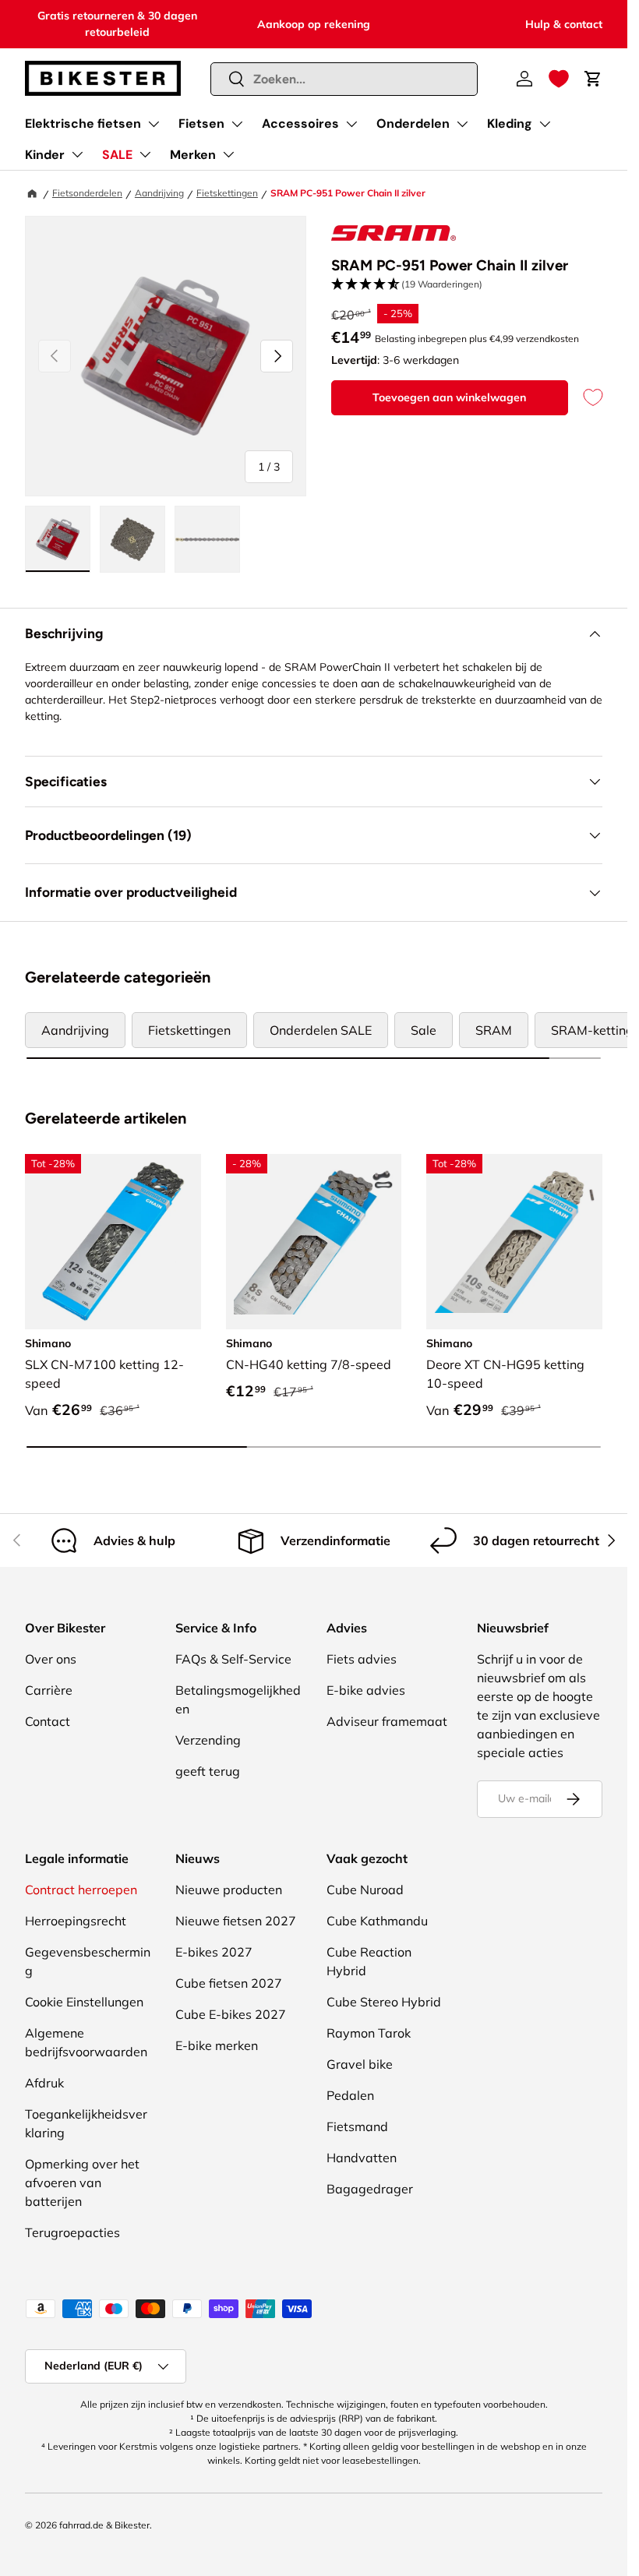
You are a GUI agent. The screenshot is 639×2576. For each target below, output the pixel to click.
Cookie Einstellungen (84, 2002)
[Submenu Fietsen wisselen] (237, 124)
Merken (193, 155)
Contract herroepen (81, 1890)
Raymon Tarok (369, 2033)
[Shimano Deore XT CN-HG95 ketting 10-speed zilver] (514, 1242)
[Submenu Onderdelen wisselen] (462, 124)
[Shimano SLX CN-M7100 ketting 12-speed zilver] (113, 1242)
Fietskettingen (227, 193)
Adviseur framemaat (387, 1721)
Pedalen (350, 2095)
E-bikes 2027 (214, 1952)
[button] (559, 79)
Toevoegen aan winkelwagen (449, 397)
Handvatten (362, 2158)
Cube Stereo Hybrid (384, 2002)
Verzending (208, 1740)
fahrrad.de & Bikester (104, 2525)
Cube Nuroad (365, 1890)
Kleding (510, 124)
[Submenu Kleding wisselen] (545, 124)
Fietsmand (357, 2126)
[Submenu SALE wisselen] (145, 154)
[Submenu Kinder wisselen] (77, 154)
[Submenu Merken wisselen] (228, 154)
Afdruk (44, 2083)
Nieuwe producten (229, 1890)
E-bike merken (217, 2045)
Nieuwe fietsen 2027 (236, 1921)
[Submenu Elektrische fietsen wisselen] (154, 124)
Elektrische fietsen (83, 124)
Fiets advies (362, 1659)
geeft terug (208, 1771)
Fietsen (201, 124)
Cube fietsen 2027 (229, 1983)
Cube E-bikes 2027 (231, 2014)
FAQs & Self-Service (233, 1659)
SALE (117, 155)
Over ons (51, 1659)
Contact (48, 1721)
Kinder (45, 155)
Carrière (49, 1690)
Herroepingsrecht (76, 1921)
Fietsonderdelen (87, 193)
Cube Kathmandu (377, 1921)
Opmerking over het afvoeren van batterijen (82, 2183)
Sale (424, 1030)
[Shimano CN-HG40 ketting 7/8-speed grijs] (314, 1242)
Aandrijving (159, 193)
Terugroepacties (72, 2232)
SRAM (494, 1030)
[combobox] (344, 79)
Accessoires (300, 124)
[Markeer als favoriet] (585, 398)
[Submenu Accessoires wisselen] (351, 124)
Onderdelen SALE (321, 1030)
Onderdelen (413, 124)
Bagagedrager (370, 2189)
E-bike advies (366, 1690)
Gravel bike (360, 2064)
